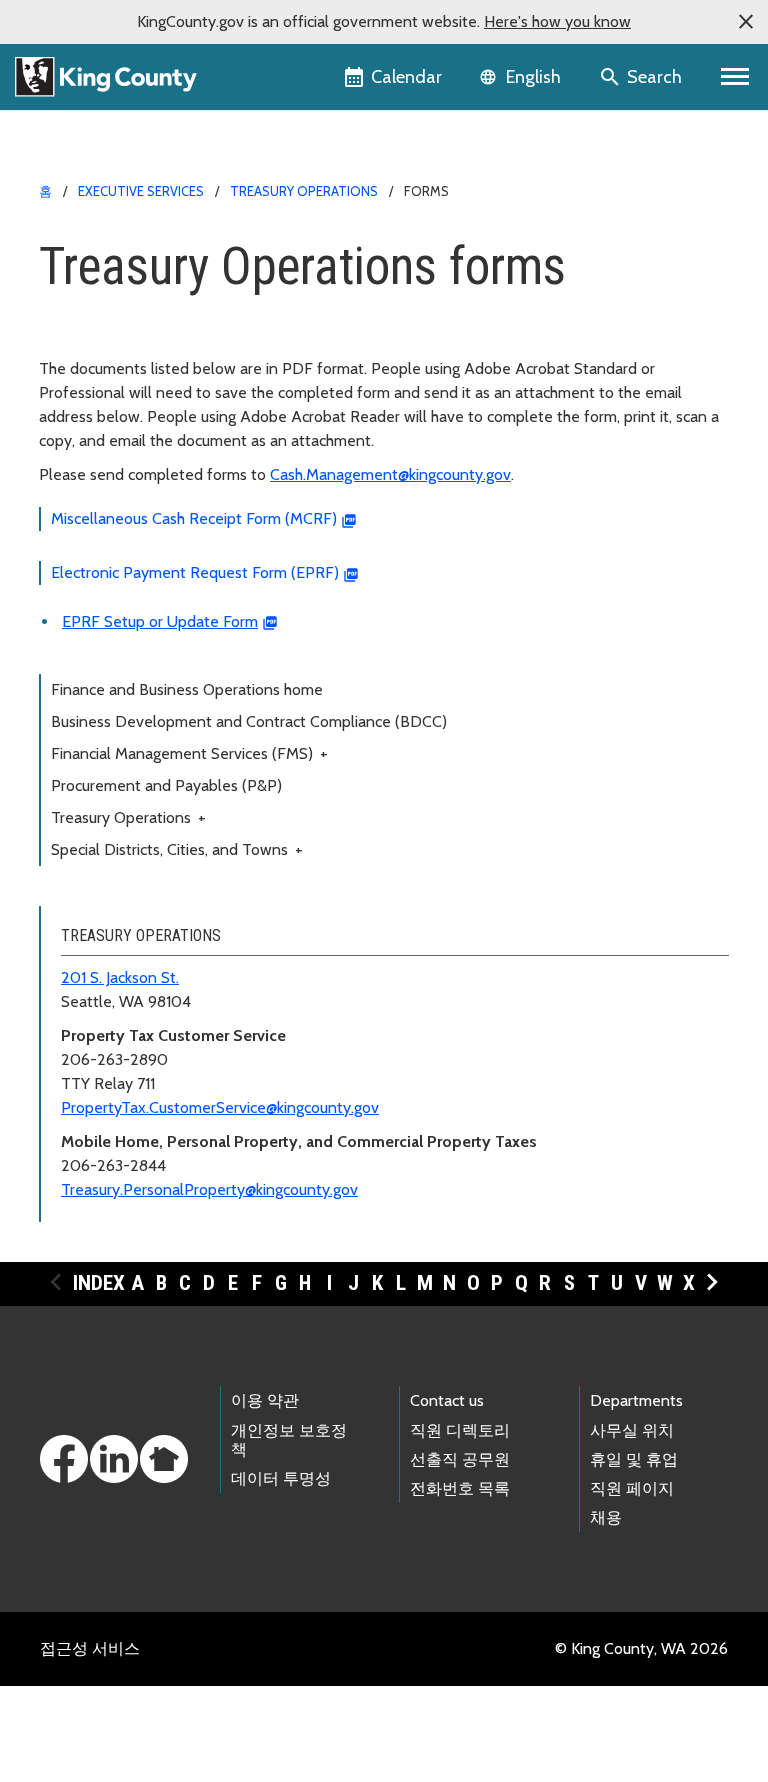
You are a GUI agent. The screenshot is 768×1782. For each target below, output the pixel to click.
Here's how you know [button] (557, 21)
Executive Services (141, 191)
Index (99, 1283)
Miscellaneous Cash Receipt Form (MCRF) (194, 518)
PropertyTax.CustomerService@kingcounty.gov (220, 1107)
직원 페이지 (632, 1488)
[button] (746, 22)
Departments (636, 1400)
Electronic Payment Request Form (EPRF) (195, 572)
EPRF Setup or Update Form (160, 621)
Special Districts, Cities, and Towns (177, 849)
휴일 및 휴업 (634, 1459)
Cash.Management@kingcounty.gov (390, 474)
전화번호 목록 (460, 1488)
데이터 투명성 (281, 1478)
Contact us (447, 1400)
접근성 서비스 (90, 1648)
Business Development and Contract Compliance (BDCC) (249, 721)
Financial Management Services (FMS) (189, 753)
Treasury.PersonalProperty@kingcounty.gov (209, 1189)
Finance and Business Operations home (187, 689)
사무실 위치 (632, 1430)
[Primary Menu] (735, 77)
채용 (606, 1517)
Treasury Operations (304, 191)
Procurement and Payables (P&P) (166, 785)
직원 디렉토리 (460, 1430)
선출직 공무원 (460, 1459)
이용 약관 (265, 1400)
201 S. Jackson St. (120, 977)
